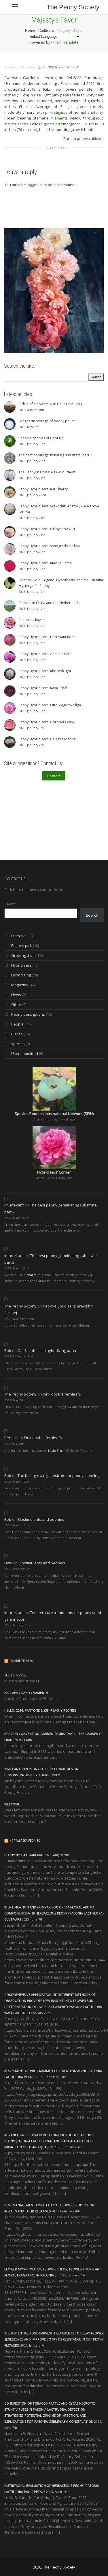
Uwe (8, 1563)
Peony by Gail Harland (24, 1855)
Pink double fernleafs (62, 1394)
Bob (8, 1350)
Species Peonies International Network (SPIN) (54, 1114)
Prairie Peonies (21, 1661)
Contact (54, 776)
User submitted (25, 1053)
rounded (44, 101)
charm (32, 1275)
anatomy (95, 112)
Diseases (19, 936)
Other (16, 1004)
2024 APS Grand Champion (26, 1693)
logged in (35, 185)
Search (11, 904)
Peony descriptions (28, 1014)
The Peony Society (73, 7)
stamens (41, 118)
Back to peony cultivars (84, 139)
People (17, 1024)
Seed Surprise (16, 1675)
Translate (70, 42)
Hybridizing (21, 975)
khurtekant (14, 1205)
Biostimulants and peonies (41, 1519)
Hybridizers (21, 965)
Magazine (20, 985)
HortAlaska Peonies (25, 1841)
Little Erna (56, 1450)
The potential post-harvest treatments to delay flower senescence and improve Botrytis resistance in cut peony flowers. (54, 2339)
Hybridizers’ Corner (54, 1172)
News (16, 995)
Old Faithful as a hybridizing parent (48, 1350)
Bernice (11, 1438)
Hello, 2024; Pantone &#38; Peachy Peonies (40, 1710)
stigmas (61, 112)
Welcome (12, 1804)
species (18, 1044)
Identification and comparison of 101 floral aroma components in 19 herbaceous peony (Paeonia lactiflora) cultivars (54, 1913)
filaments (59, 118)
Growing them (23, 955)
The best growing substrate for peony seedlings (59, 1475)
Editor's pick (22, 946)
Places (17, 1034)
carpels (96, 107)
